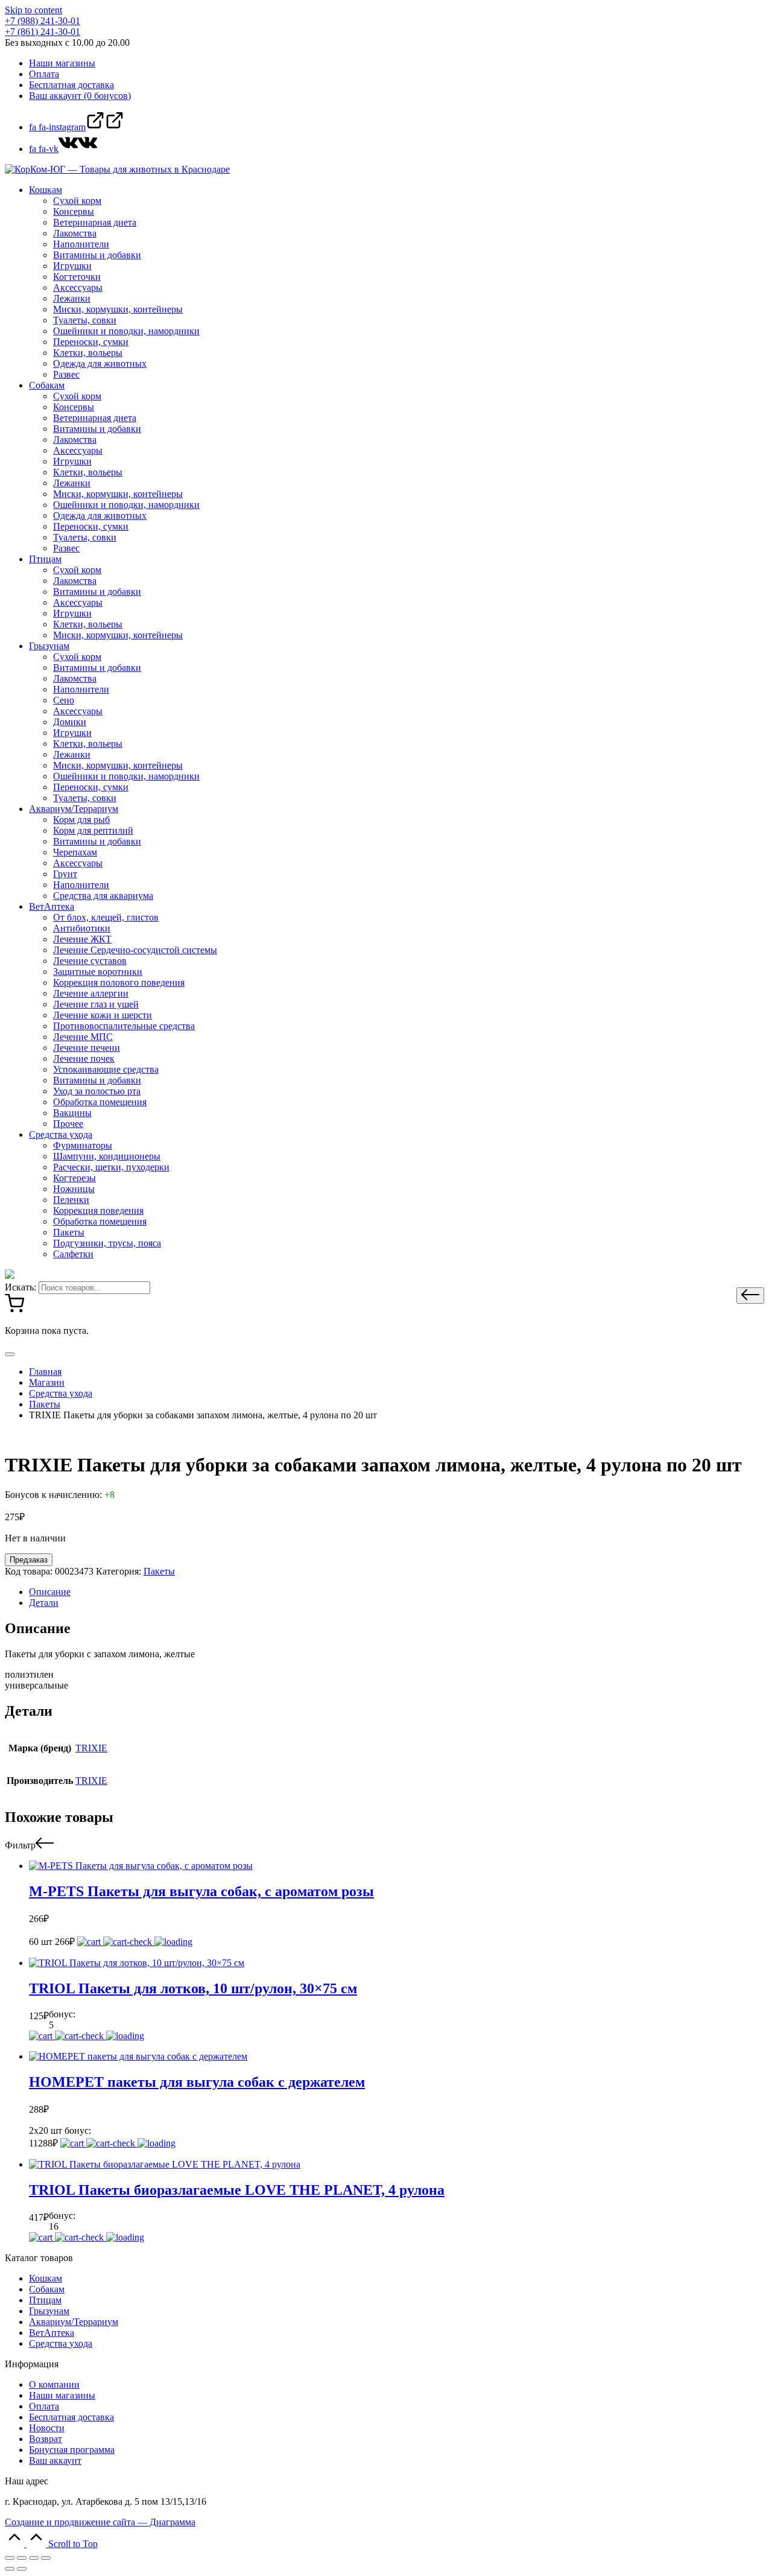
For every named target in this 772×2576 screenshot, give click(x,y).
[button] (750, 1296)
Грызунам (49, 2311)
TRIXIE (91, 1748)
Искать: (21, 1287)
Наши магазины (62, 2395)
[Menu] (10, 1354)
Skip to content (33, 10)
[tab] (398, 1592)
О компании (54, 2384)
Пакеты (159, 1571)
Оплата (44, 2406)
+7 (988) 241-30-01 (43, 21)
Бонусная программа (72, 2450)
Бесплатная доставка (71, 2417)
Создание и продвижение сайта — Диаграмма (100, 2522)
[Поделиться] (22, 2558)
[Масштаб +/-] (46, 2558)
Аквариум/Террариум (74, 2322)
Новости (47, 2428)
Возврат (46, 2439)
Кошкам (46, 2278)
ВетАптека (52, 2333)
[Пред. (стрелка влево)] (10, 2569)
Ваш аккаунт (55, 2460)
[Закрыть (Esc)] (10, 2558)
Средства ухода (61, 2343)
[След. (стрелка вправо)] (22, 2569)
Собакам (47, 2289)
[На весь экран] (34, 2558)
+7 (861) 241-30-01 (43, 32)
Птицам (45, 2300)
